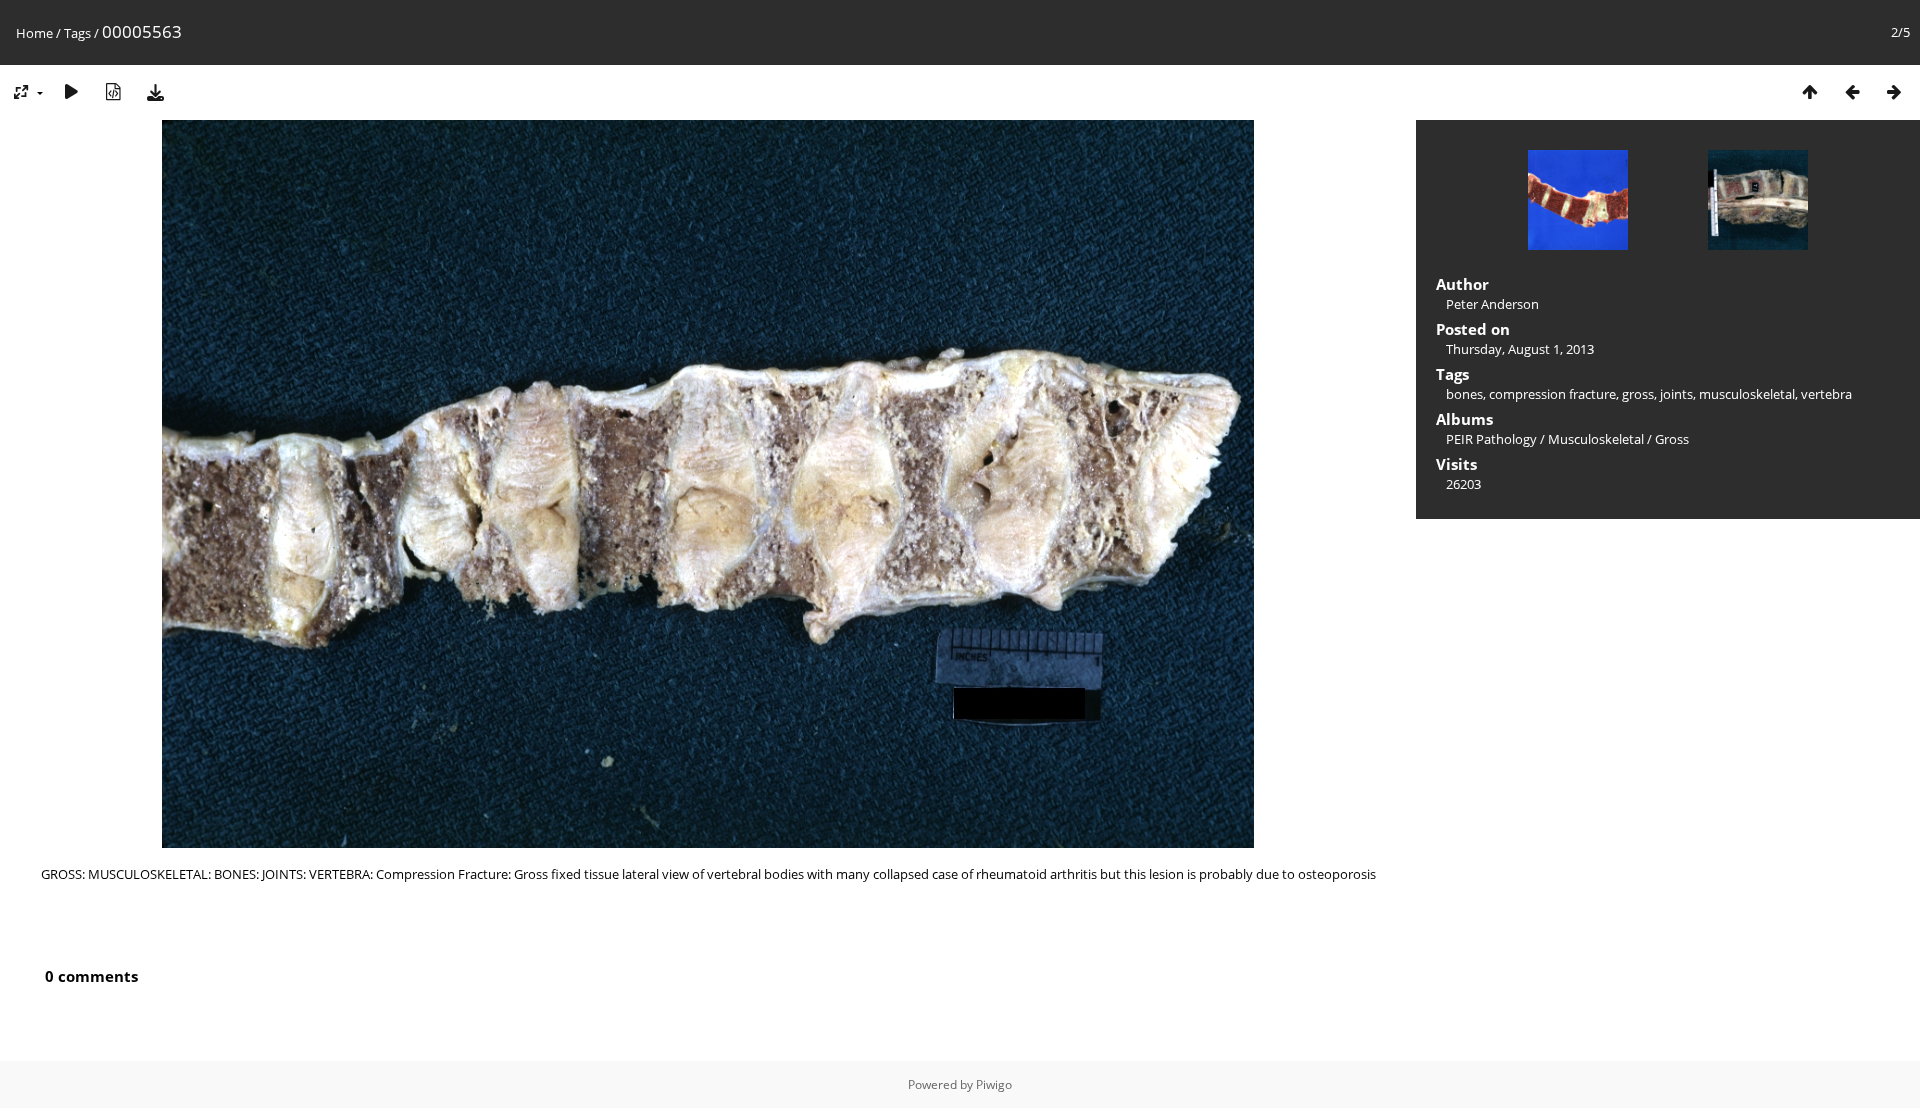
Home (34, 33)
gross (1638, 394)
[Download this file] (155, 91)
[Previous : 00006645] (1852, 91)
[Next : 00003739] (1894, 91)
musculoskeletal (1747, 394)
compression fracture (1552, 394)
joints (1676, 394)
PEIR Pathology (1491, 439)
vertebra (1826, 394)
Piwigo (994, 1084)
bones (1464, 394)
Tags (77, 33)
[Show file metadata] (113, 91)
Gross (1672, 439)
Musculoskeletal (1596, 439)
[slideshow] (71, 91)
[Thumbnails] (1810, 91)
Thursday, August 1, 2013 (1520, 349)
